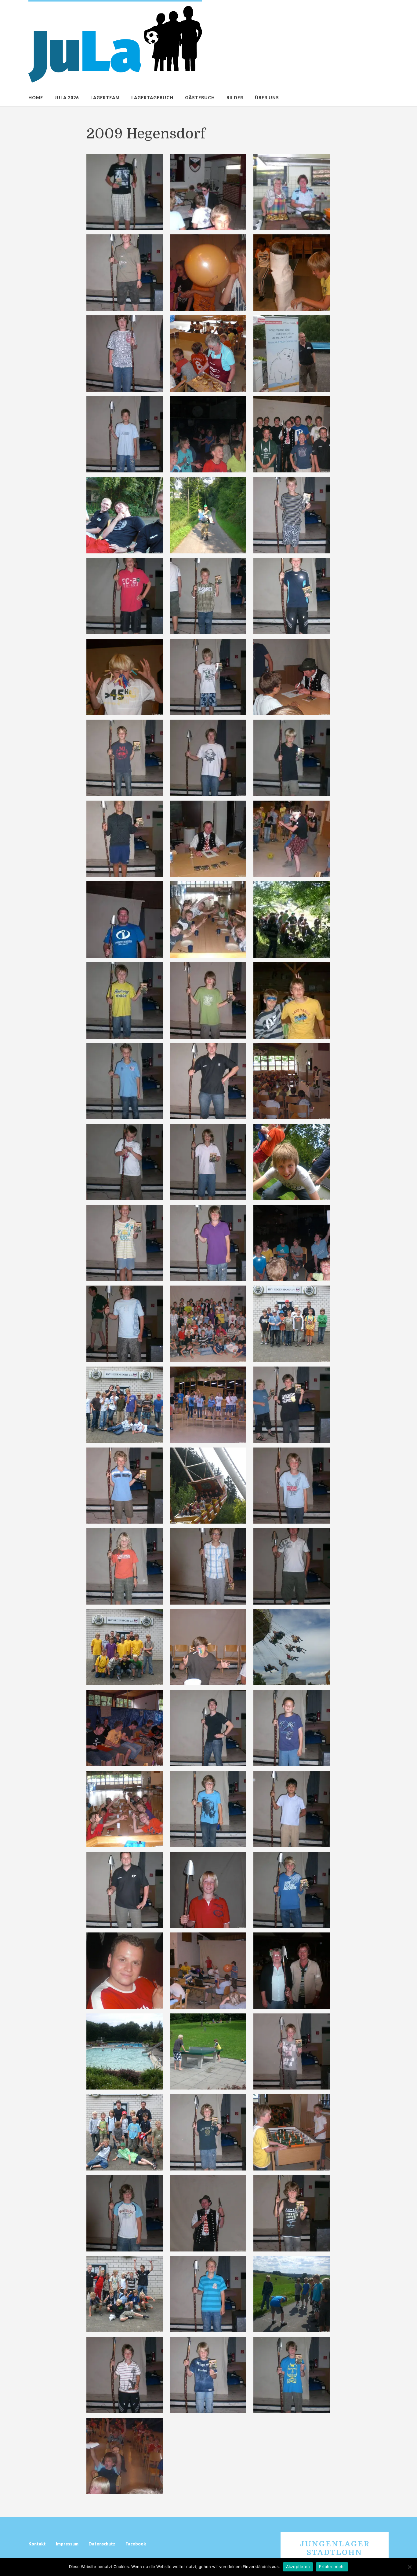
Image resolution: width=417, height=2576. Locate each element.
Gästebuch (200, 98)
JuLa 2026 (67, 98)
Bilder (235, 98)
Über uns (267, 98)
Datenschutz (102, 2544)
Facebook (136, 2544)
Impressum (67, 2544)
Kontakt (37, 2544)
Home (36, 98)
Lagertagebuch (152, 98)
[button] (125, 192)
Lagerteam (105, 98)
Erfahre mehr (332, 2567)
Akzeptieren (298, 2567)
